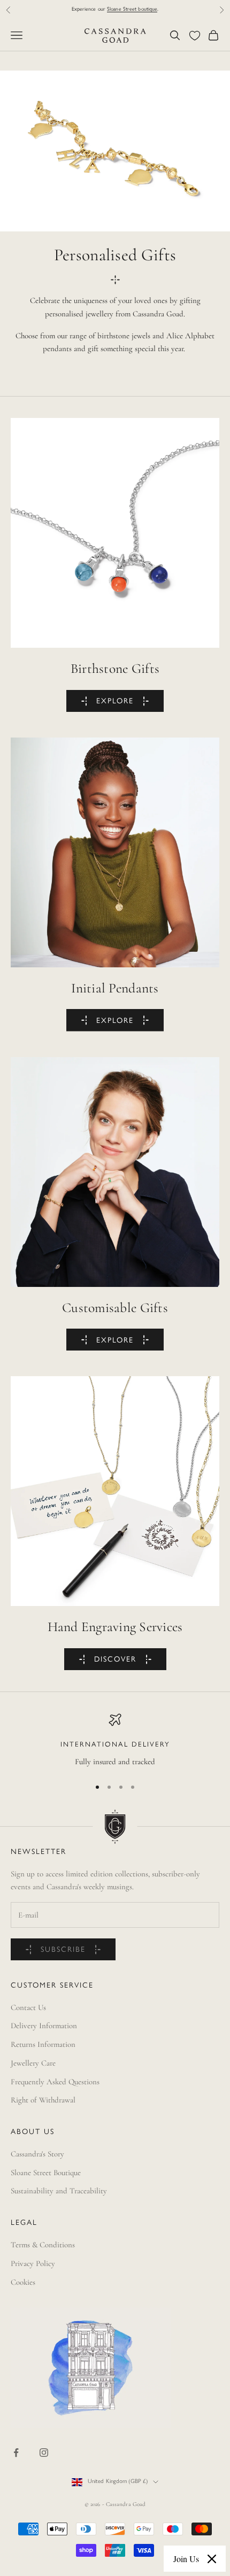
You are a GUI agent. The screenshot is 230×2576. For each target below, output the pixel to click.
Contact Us (28, 2007)
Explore (115, 701)
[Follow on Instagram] (44, 2453)
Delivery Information (44, 2026)
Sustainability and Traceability (59, 2191)
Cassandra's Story (37, 2154)
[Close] (212, 2559)
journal (144, 9)
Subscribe (63, 1950)
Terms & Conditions (43, 2245)
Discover (115, 1660)
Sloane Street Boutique (46, 2172)
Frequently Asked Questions (55, 2082)
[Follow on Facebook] (16, 2453)
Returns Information (43, 2044)
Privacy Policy (33, 2263)
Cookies (23, 2282)
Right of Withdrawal (43, 2100)
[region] (115, 1741)
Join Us (186, 2559)
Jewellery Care (33, 2063)
